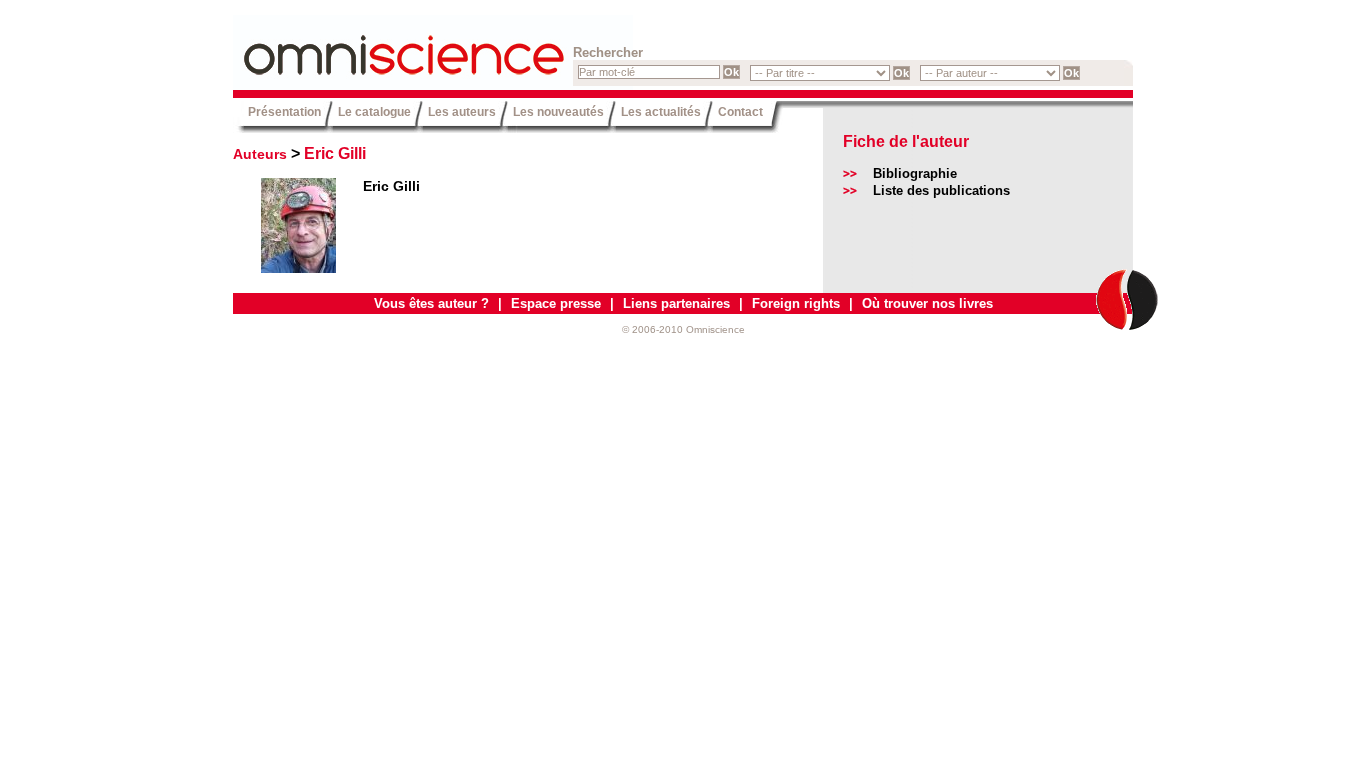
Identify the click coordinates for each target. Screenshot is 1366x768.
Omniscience (353, 45)
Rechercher (608, 52)
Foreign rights (796, 303)
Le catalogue (374, 111)
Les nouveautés (558, 111)
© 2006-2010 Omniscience (683, 329)
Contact (740, 111)
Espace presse (556, 303)
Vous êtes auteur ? (431, 303)
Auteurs (260, 154)
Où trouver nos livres (927, 303)
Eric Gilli (335, 153)
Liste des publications (941, 190)
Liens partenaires (676, 303)
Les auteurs (462, 111)
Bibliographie (915, 173)
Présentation (284, 111)
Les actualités (661, 111)
